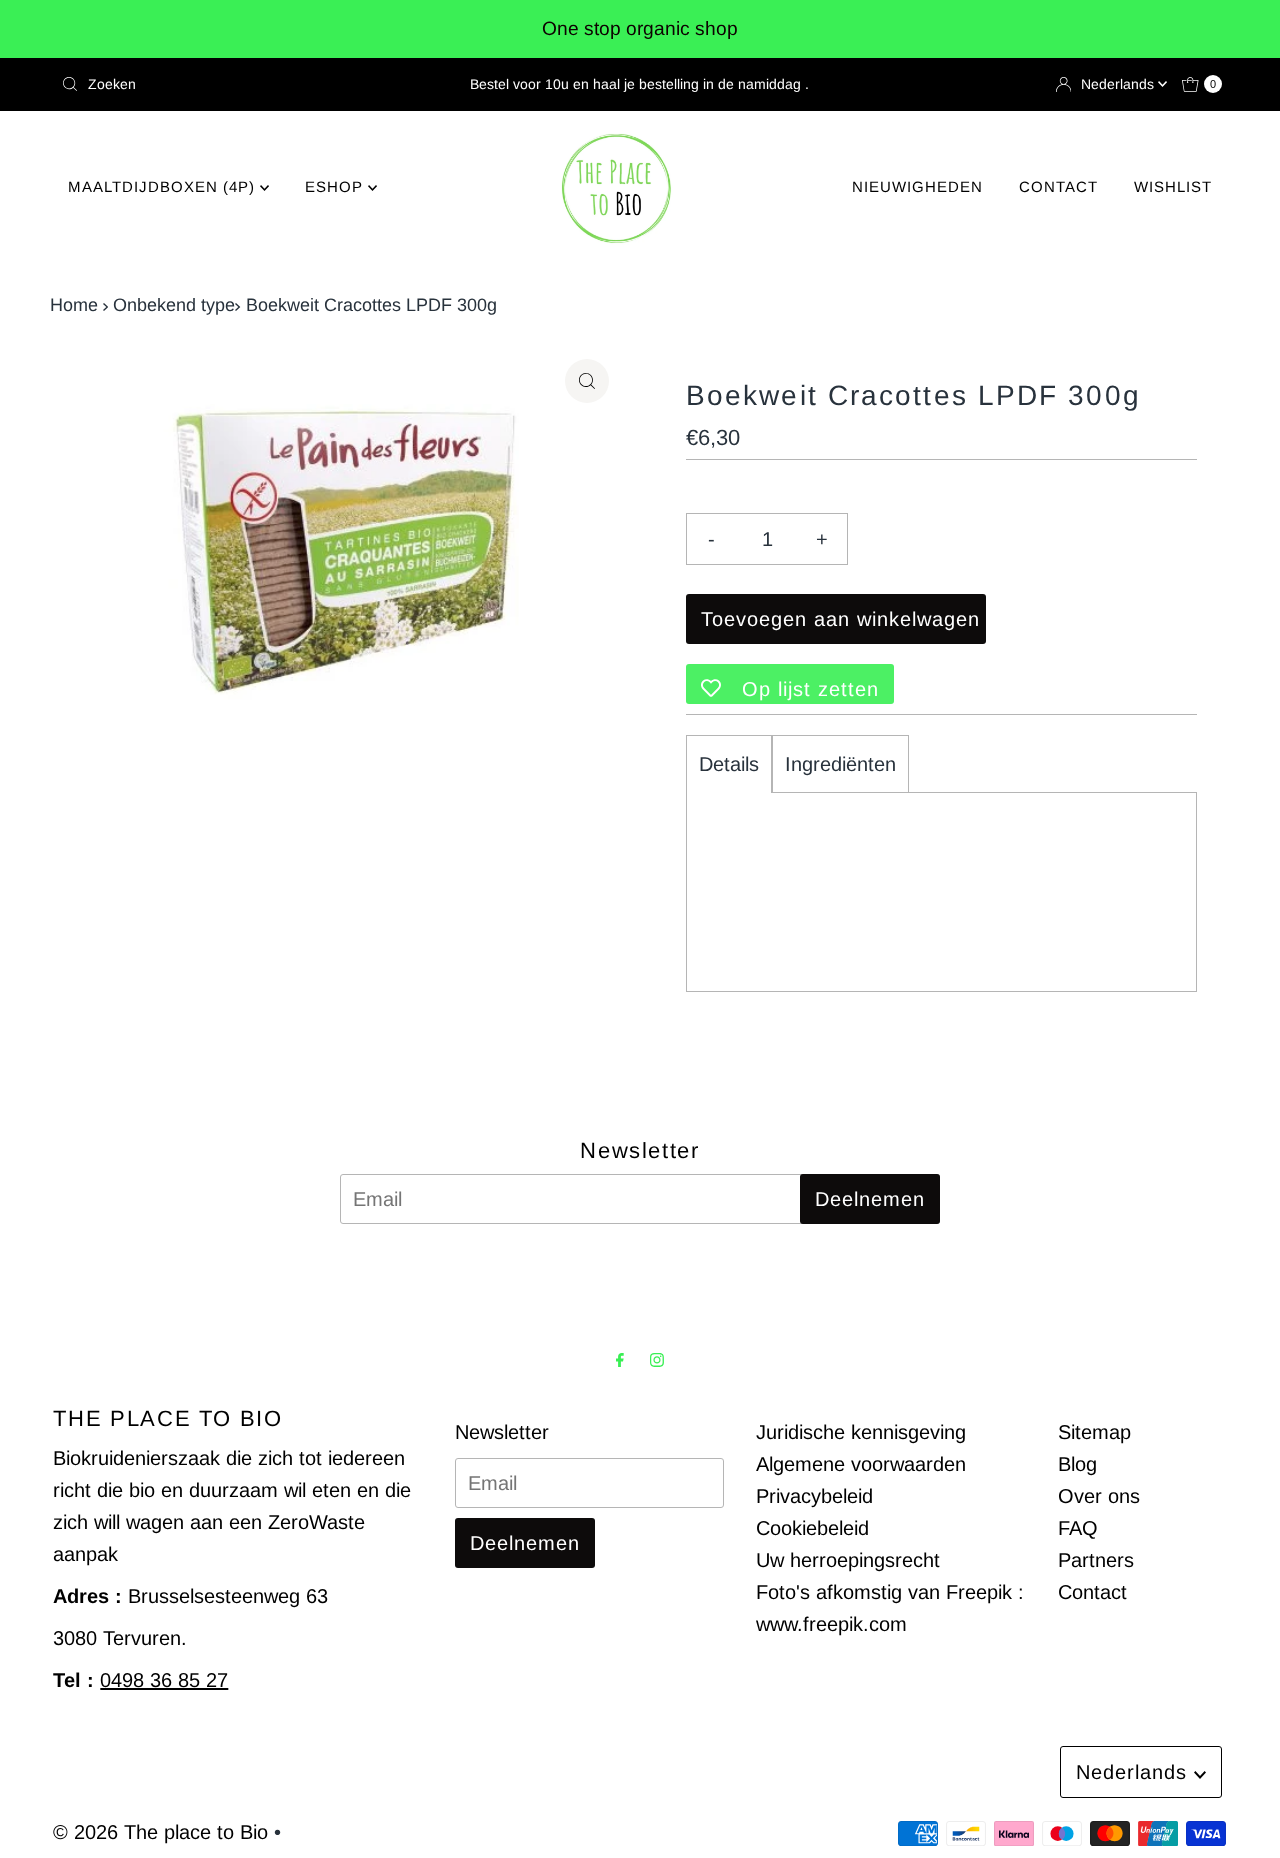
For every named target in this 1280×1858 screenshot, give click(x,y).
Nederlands (1119, 84)
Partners (1096, 1560)
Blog (1077, 1464)
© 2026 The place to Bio (160, 1832)
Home (74, 305)
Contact (1092, 1592)
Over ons (1099, 1496)
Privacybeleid (814, 1496)
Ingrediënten (840, 764)
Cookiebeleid (812, 1528)
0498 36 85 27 (164, 1680)
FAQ (1078, 1528)
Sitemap (1094, 1432)
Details (729, 764)
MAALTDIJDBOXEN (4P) (164, 186)
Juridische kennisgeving (861, 1432)
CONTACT (1058, 186)
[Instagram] (657, 1360)
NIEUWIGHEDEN (917, 186)
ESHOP (336, 186)
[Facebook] (620, 1360)
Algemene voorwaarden (861, 1464)
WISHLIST (1173, 186)
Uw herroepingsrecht (848, 1560)
